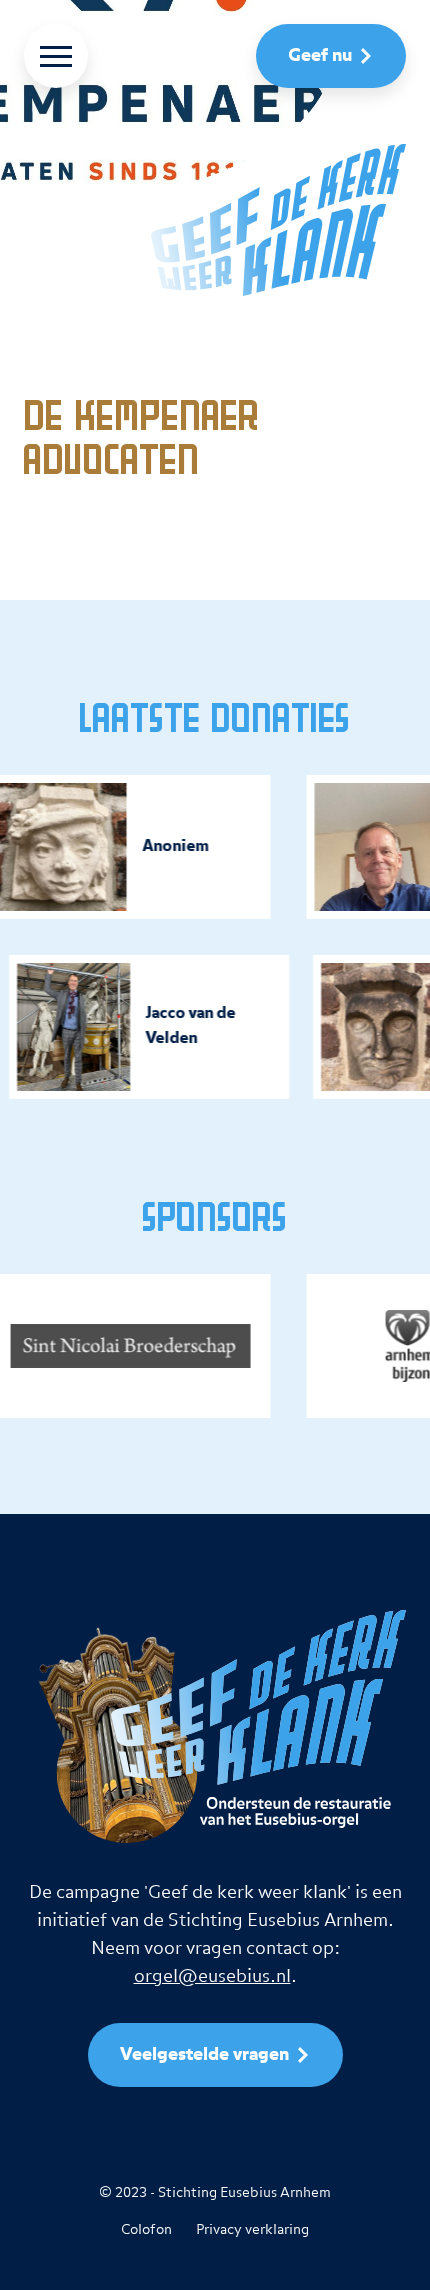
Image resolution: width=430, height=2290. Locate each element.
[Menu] (56, 56)
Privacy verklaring (252, 2230)
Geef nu (320, 56)
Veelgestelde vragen (204, 2055)
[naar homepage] (215, 220)
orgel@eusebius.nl (212, 1976)
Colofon (146, 2230)
